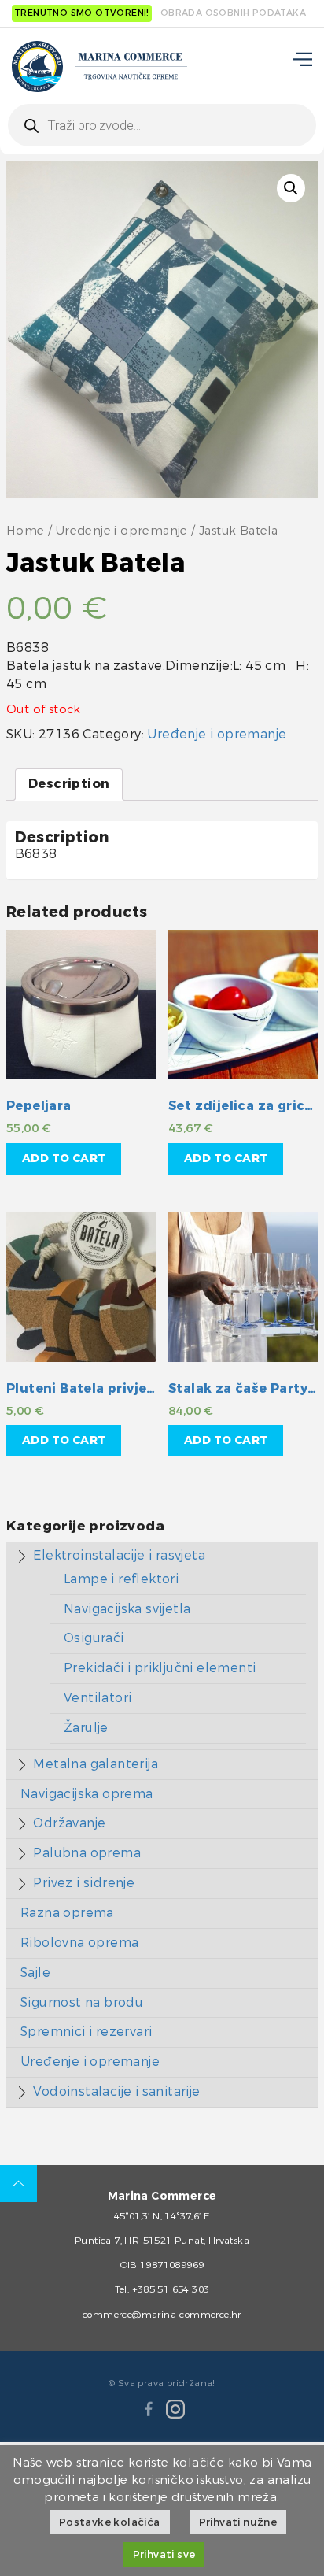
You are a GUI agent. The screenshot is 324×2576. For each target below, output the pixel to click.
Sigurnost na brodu (82, 2002)
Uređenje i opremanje (122, 531)
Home (26, 531)
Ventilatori (98, 1698)
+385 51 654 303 (171, 2289)
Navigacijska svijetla (127, 1609)
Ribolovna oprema (79, 1943)
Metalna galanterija (96, 1764)
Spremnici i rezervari (86, 2032)
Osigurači (94, 1638)
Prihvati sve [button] (164, 2554)
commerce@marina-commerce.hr (162, 2315)
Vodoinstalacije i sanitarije (116, 2091)
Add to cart (64, 1158)
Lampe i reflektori (121, 1579)
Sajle (35, 1973)
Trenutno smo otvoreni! (82, 13)
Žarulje (86, 1728)
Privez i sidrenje (84, 1883)
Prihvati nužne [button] (238, 2522)
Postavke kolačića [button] (110, 2522)
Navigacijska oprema (87, 1794)
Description (69, 784)
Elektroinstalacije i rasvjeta (119, 1555)
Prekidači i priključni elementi (160, 1668)
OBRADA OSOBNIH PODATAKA (233, 13)
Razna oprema (67, 1913)
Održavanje (69, 1823)
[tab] (69, 785)
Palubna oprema (87, 1853)
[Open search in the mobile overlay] (162, 125)
